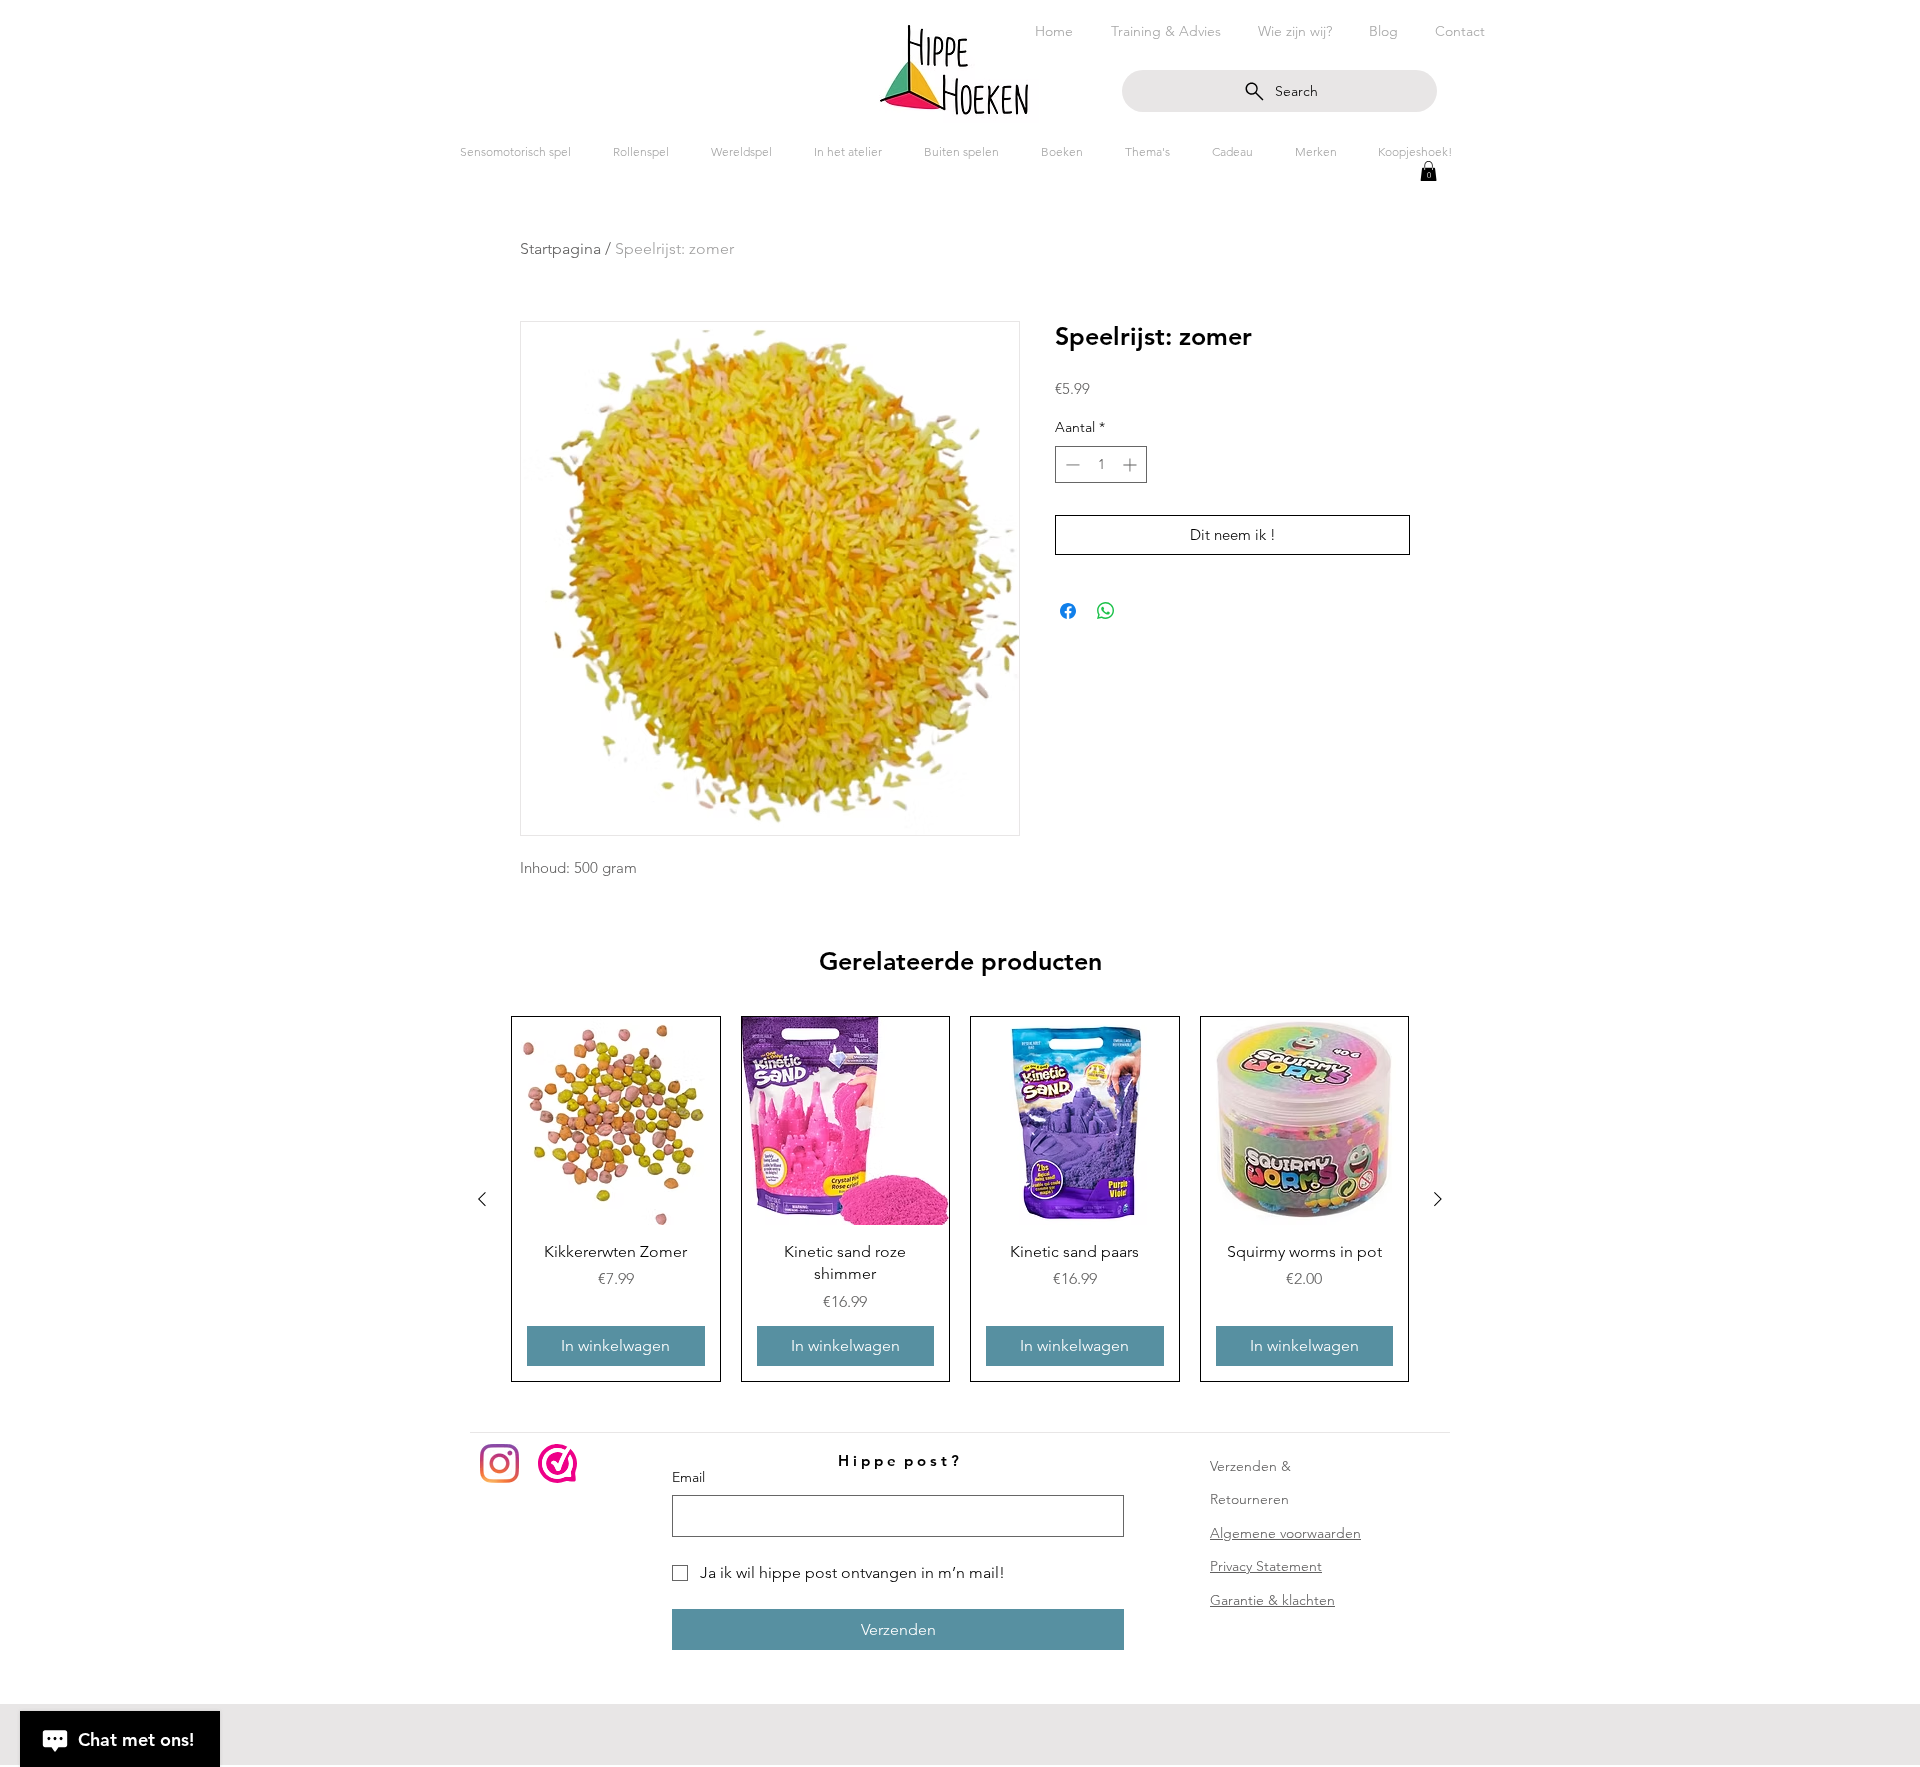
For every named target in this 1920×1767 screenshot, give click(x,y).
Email (688, 1477)
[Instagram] (499, 1463)
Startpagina (560, 248)
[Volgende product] (1438, 1199)
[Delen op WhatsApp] (1106, 611)
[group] (960, 1198)
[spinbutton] (1101, 464)
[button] (1428, 171)
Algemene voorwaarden (1285, 1533)
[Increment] (1131, 464)
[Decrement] (1070, 464)
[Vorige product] (482, 1199)
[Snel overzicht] (616, 1121)
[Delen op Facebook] (1068, 611)
